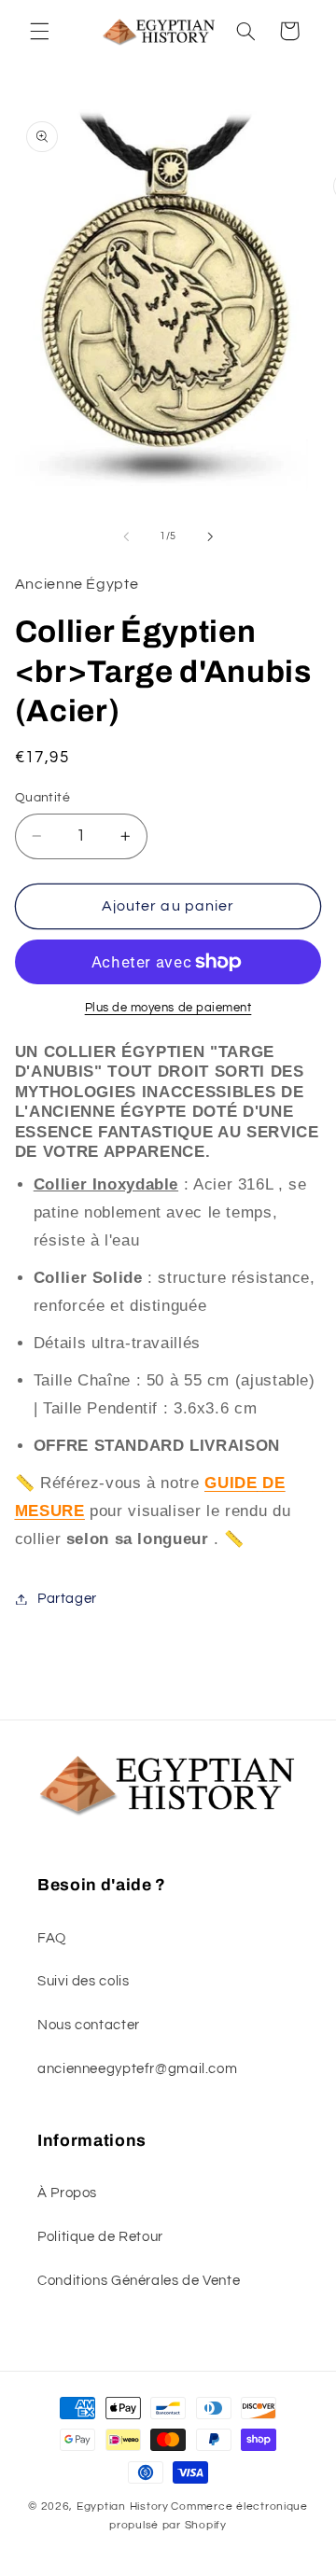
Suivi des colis (83, 1981)
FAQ (52, 1938)
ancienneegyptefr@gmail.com (137, 2069)
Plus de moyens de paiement (168, 1008)
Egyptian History (123, 2506)
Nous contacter (89, 2025)
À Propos (67, 2193)
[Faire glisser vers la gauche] (126, 536)
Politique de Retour (100, 2237)
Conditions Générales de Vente (139, 2281)
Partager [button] (67, 1599)
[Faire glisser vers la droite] (210, 536)
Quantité (42, 798)
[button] (39, 31)
